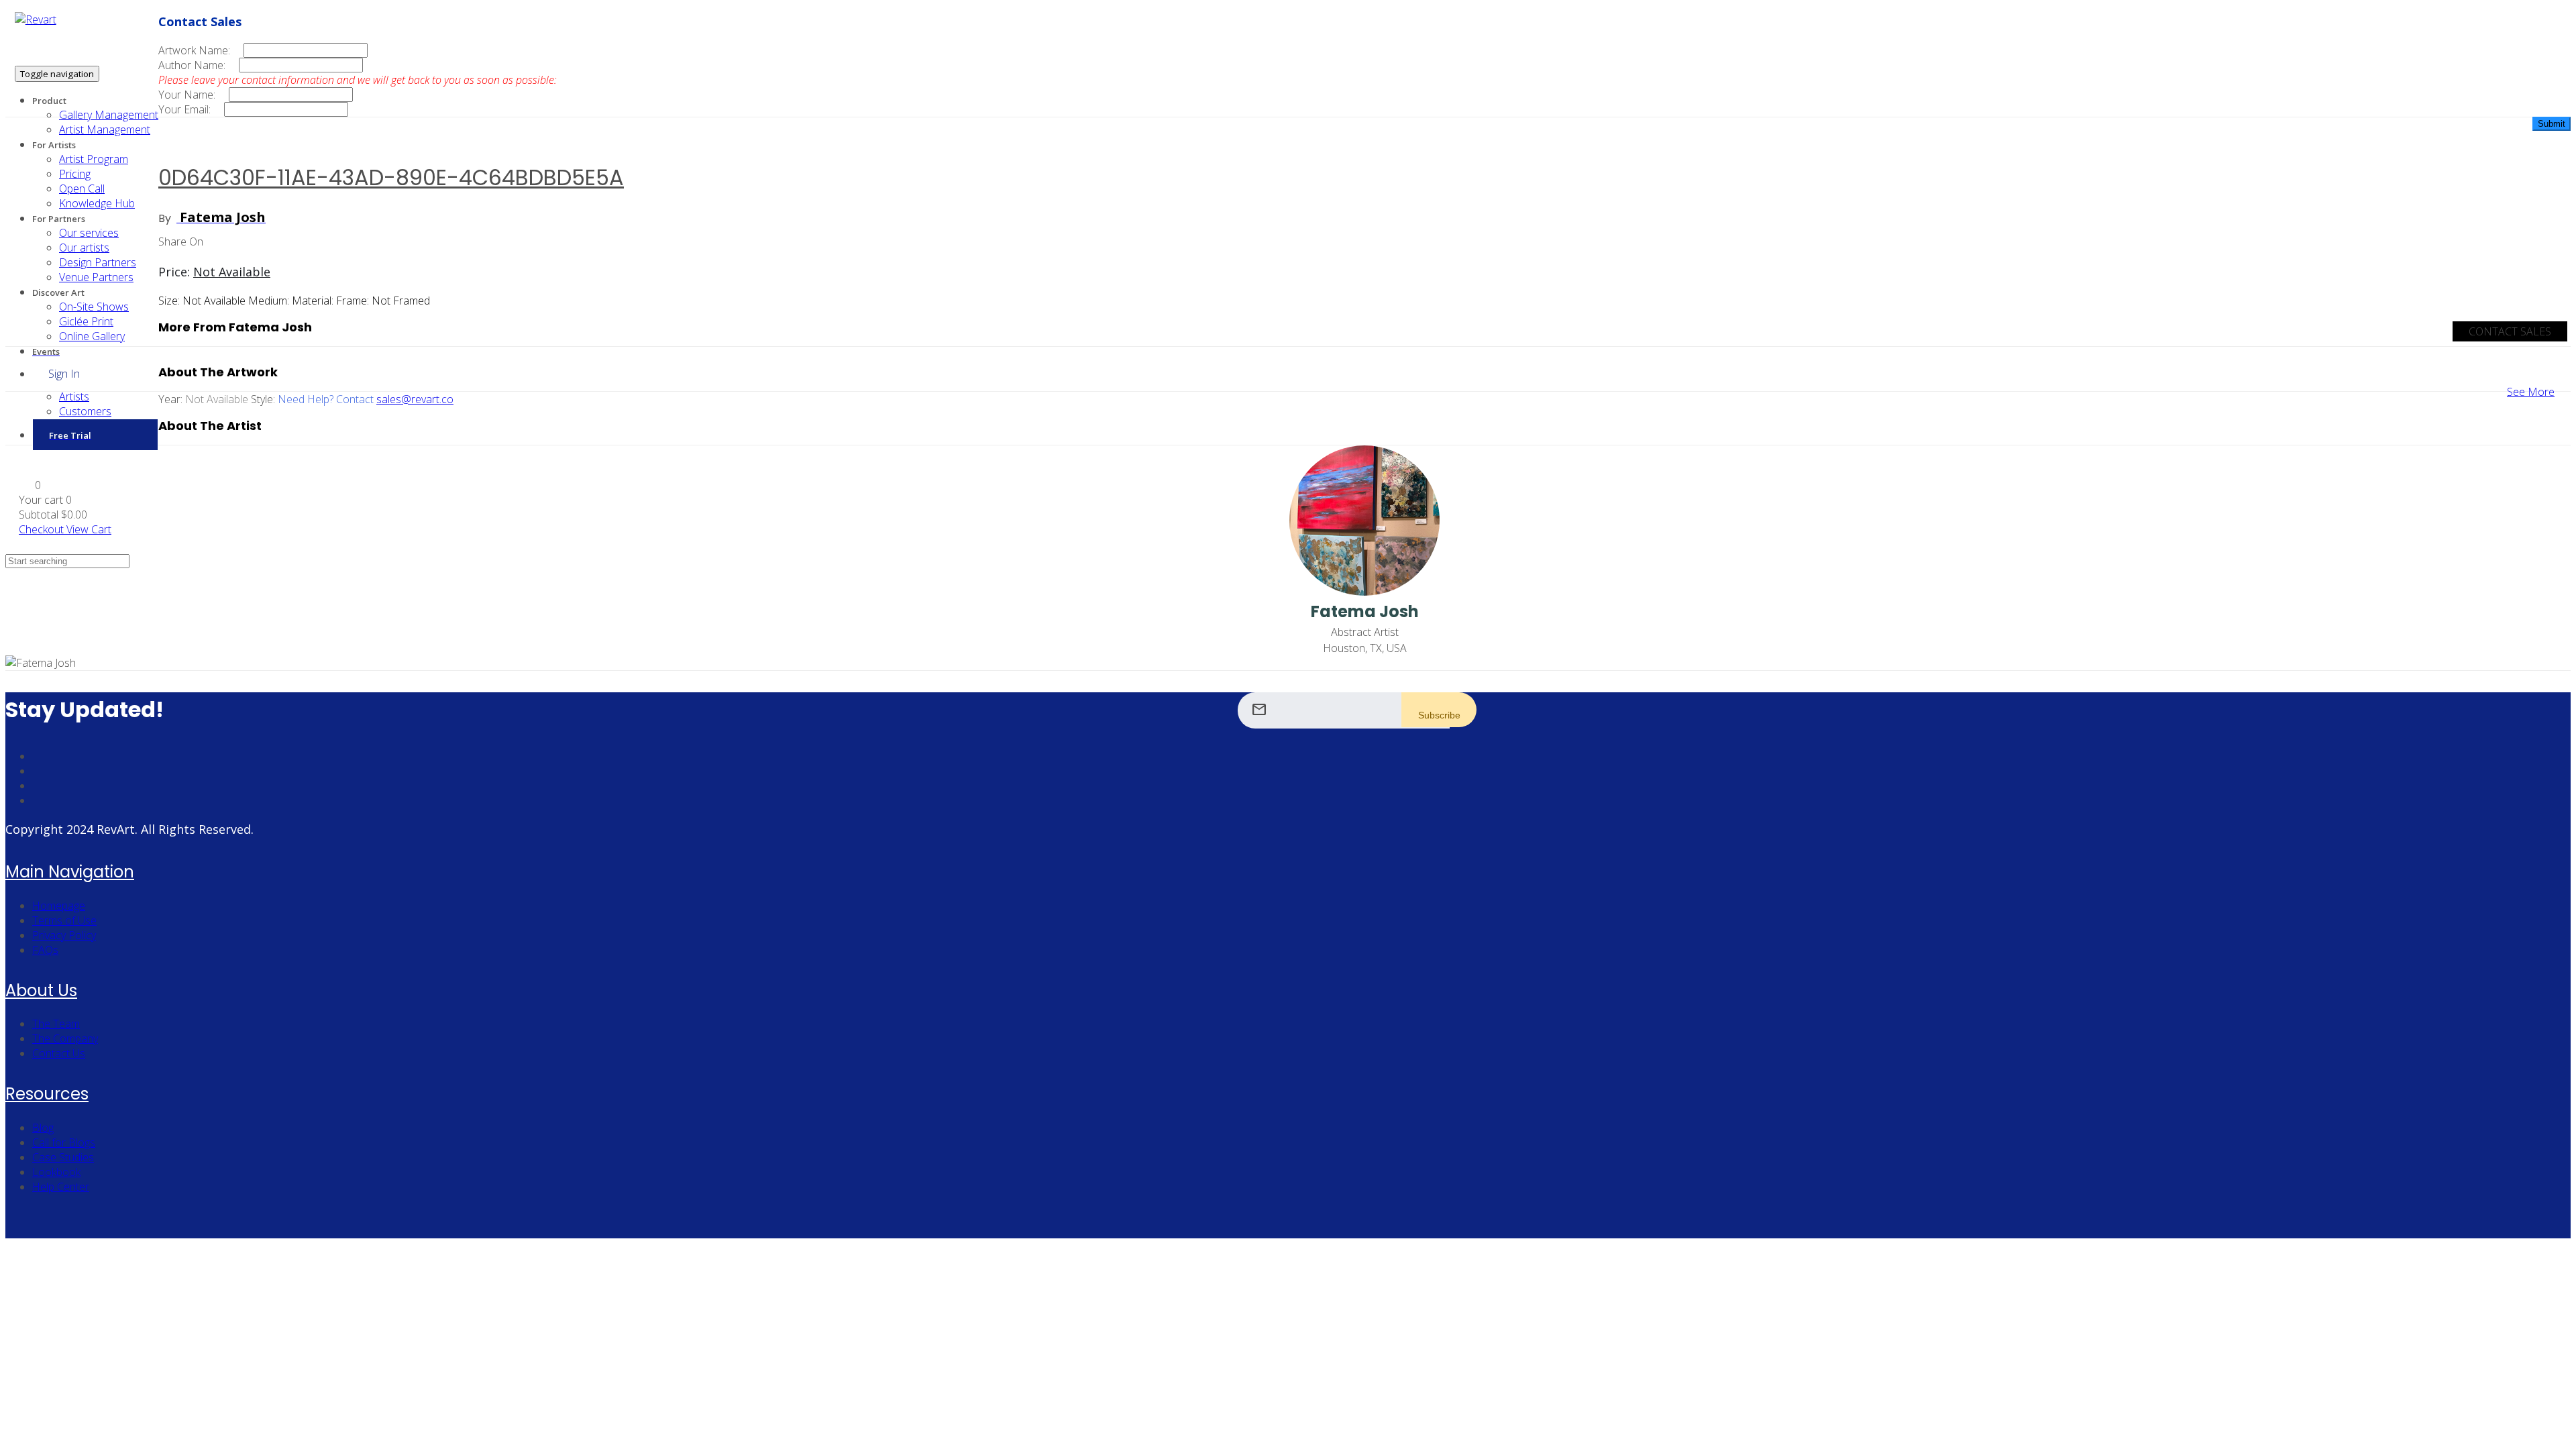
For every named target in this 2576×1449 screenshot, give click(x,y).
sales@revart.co (415, 399)
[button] (30, 485)
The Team (56, 1024)
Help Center (61, 1187)
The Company (65, 1038)
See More (2531, 392)
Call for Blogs (64, 1142)
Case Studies (63, 1157)
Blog (43, 1128)
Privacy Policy (64, 935)
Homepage (59, 906)
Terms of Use (64, 920)
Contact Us (59, 1053)
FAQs (45, 950)
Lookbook (56, 1172)
